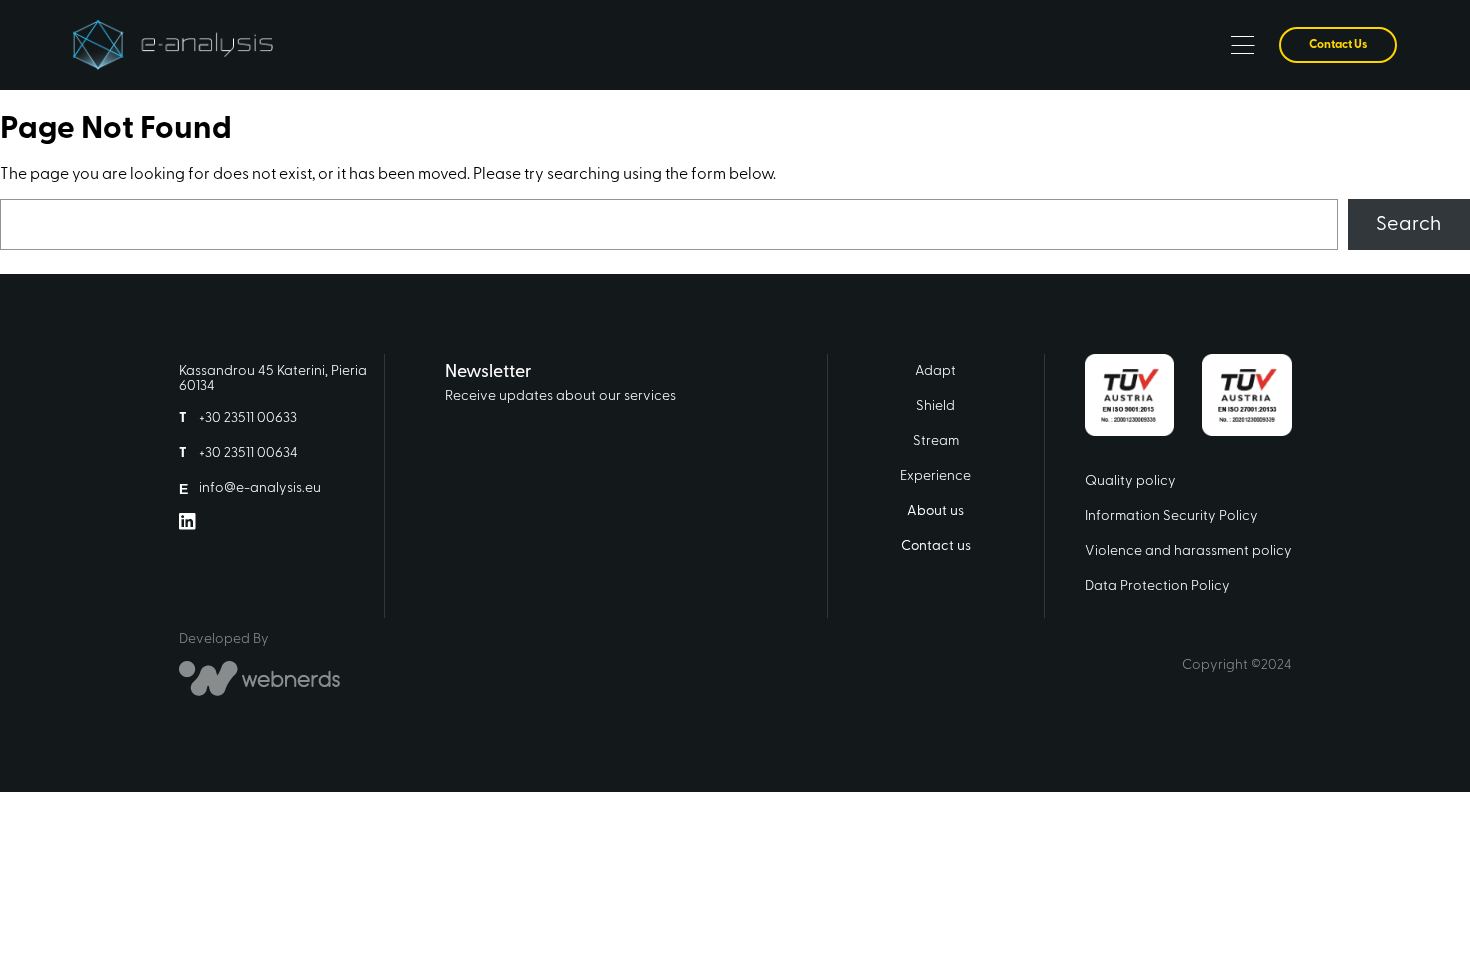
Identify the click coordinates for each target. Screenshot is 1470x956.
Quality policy (1130, 481)
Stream (936, 441)
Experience (935, 476)
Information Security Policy (1171, 516)
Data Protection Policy (1157, 586)
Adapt (935, 371)
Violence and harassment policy (1188, 551)
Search (1408, 225)
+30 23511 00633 (248, 418)
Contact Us (1338, 45)
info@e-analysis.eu (260, 488)
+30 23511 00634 (248, 453)
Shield (935, 406)
